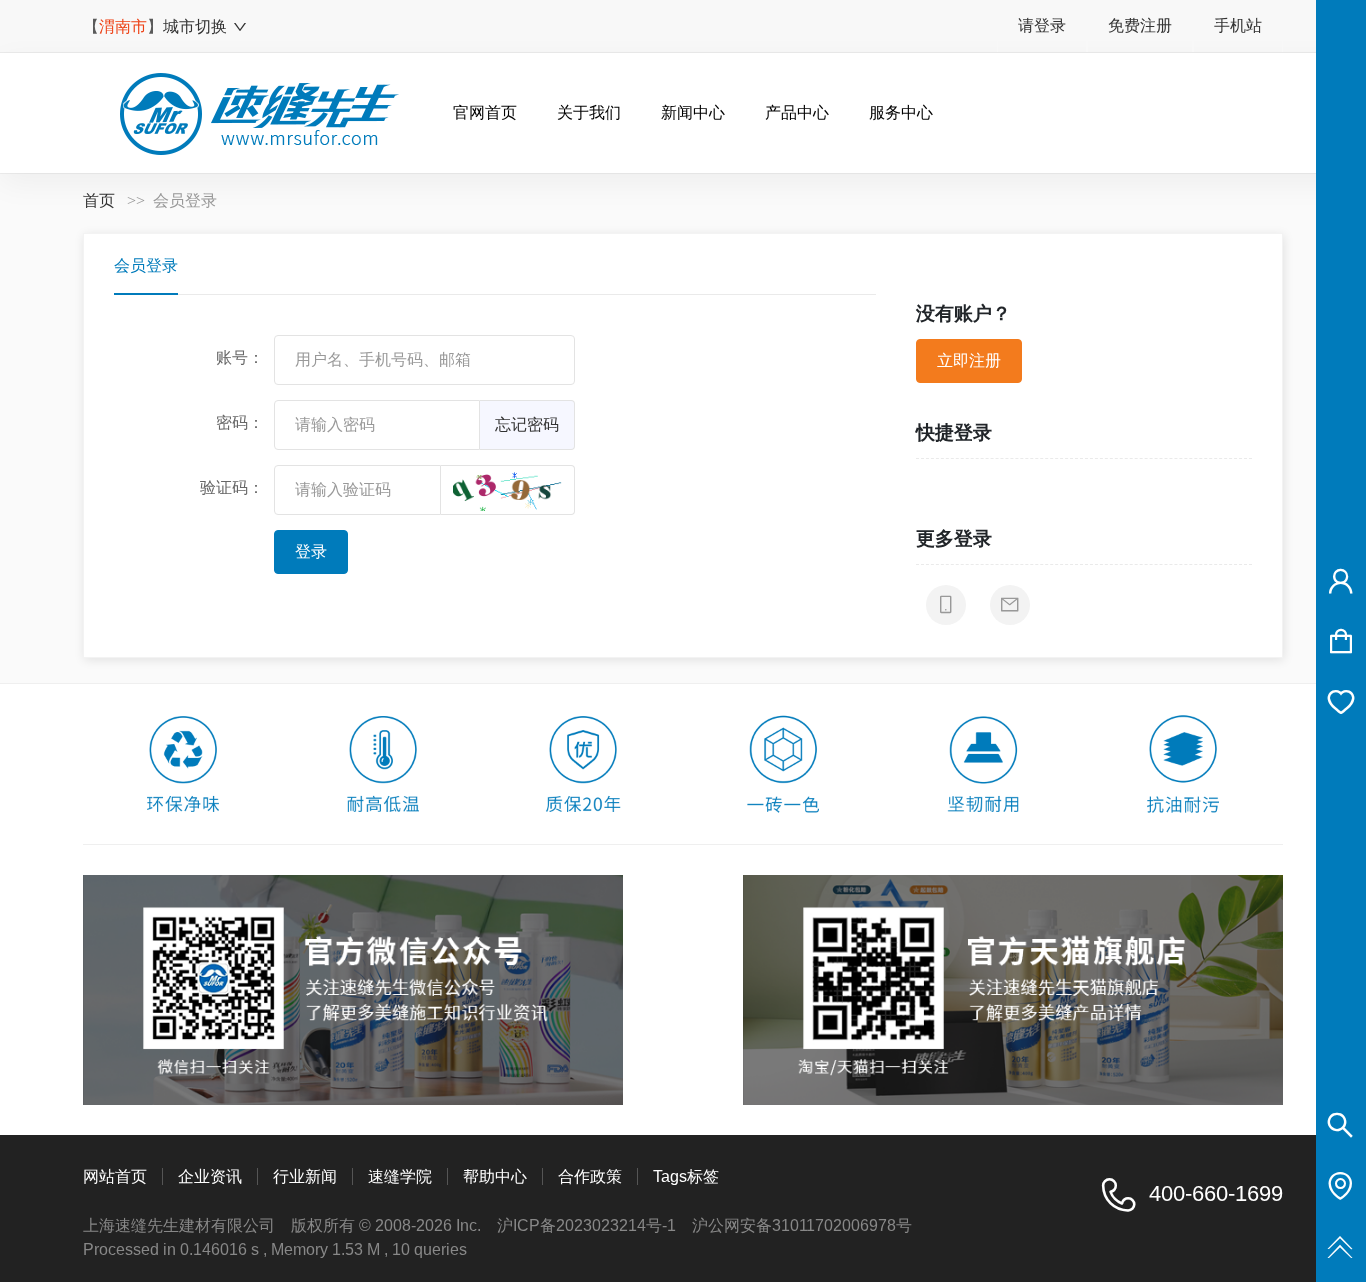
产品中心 (797, 112)
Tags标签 (686, 1176)
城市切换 (195, 26)
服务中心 (901, 112)
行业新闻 (305, 1176)
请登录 (1042, 25)
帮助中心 (495, 1176)
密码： (240, 422)
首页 (99, 200)
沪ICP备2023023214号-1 (586, 1225)
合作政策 (590, 1176)
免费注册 (1140, 25)
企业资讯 (210, 1176)
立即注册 (969, 360)
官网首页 (485, 112)
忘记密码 (527, 424)
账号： (240, 357)
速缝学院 (400, 1176)
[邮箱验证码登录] (1010, 605)
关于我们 (589, 112)
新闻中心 (693, 112)
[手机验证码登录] (946, 605)
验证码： (232, 487)
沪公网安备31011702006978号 (802, 1225)
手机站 (1238, 25)
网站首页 (115, 1176)
